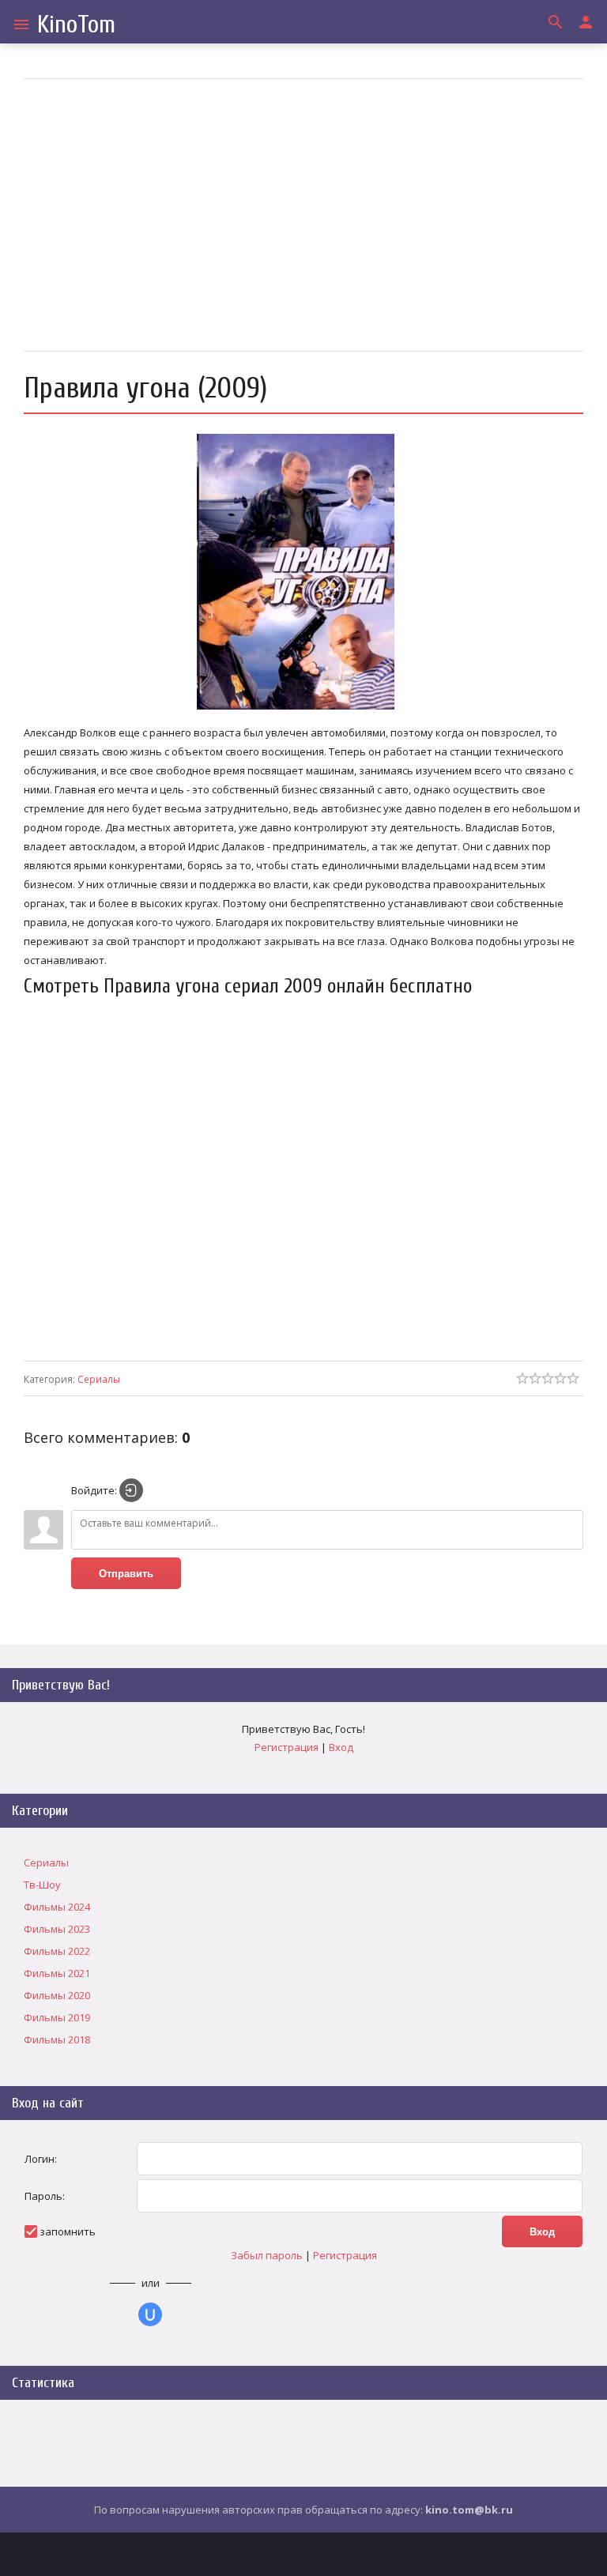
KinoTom (76, 24)
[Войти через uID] (150, 2314)
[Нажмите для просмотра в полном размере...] (303, 710)
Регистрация (287, 1747)
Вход (341, 1747)
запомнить (68, 2231)
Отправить (126, 1574)
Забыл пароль (267, 2255)
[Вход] (131, 1490)
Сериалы (99, 1379)
